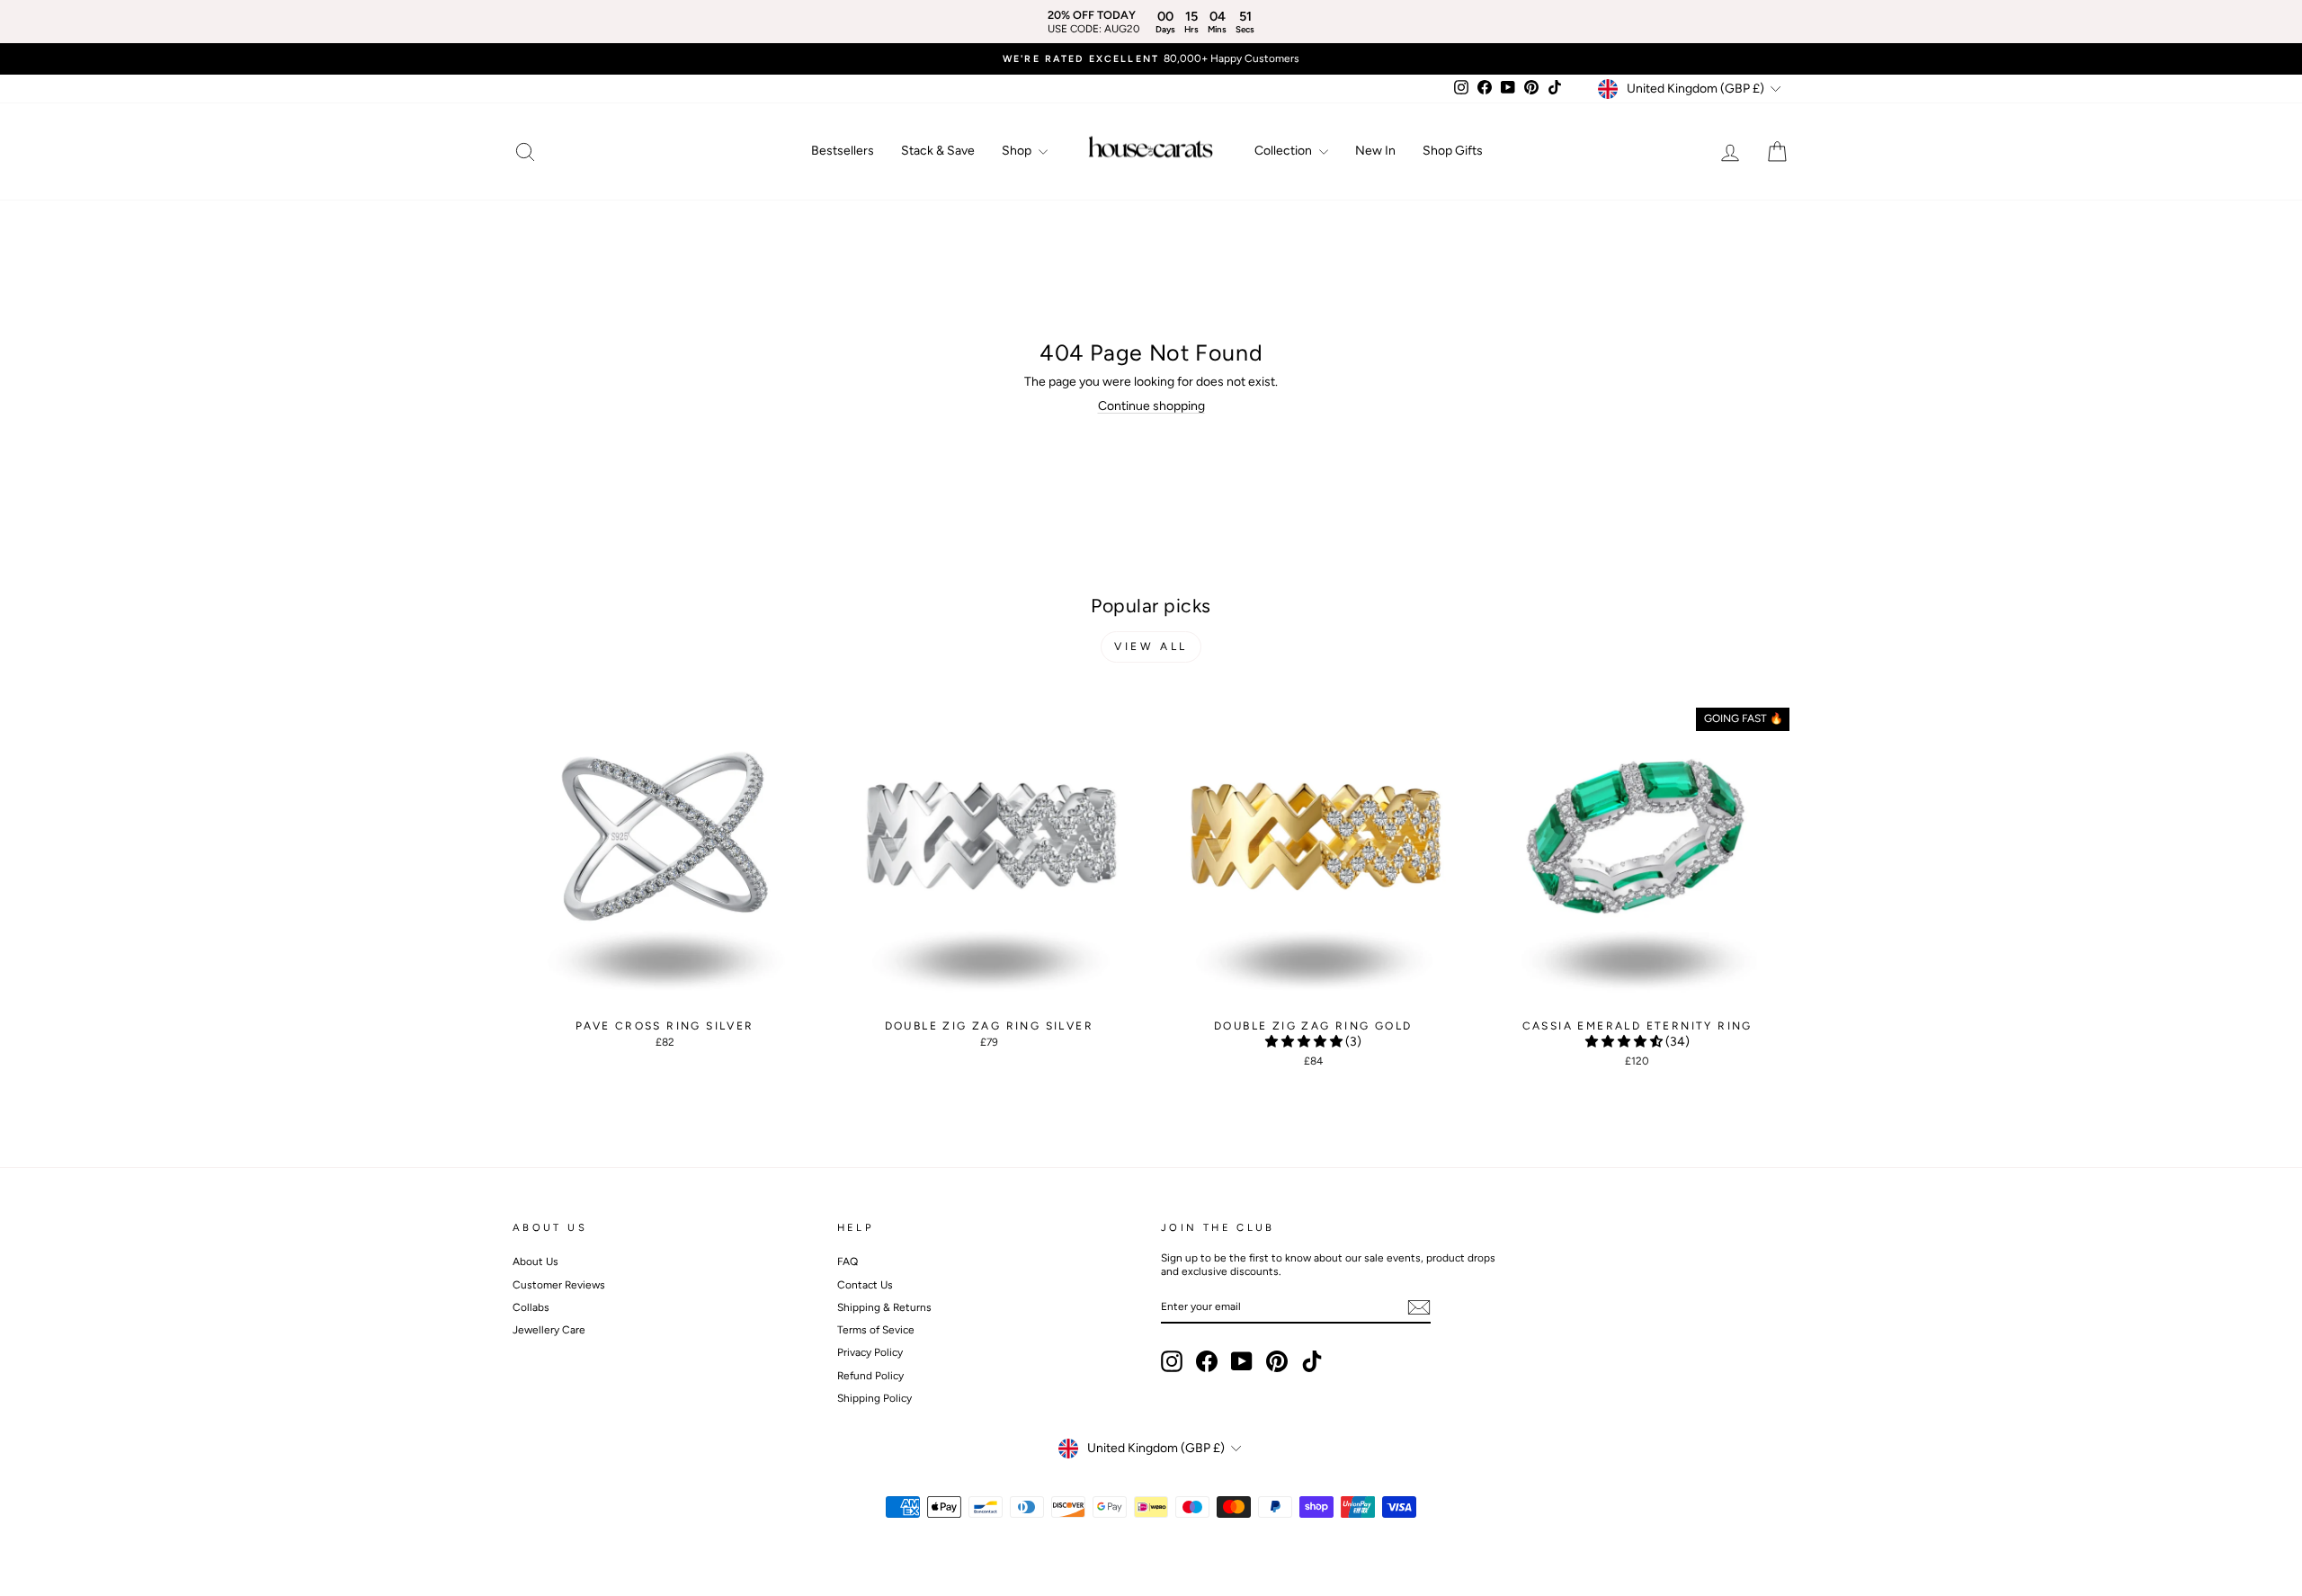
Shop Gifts (1453, 151)
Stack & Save (938, 151)
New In (1375, 151)
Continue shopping (1151, 406)
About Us (535, 1262)
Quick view (665, 994)
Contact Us (865, 1285)
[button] (1305, 1042)
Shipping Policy (874, 1398)
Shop (1018, 151)
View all (1151, 646)
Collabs (531, 1307)
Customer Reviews (559, 1285)
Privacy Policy (870, 1352)
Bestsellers (843, 151)
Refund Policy (870, 1376)
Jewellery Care (549, 1330)
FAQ (848, 1262)
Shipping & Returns (884, 1307)
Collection (1285, 151)
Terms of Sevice (876, 1330)
